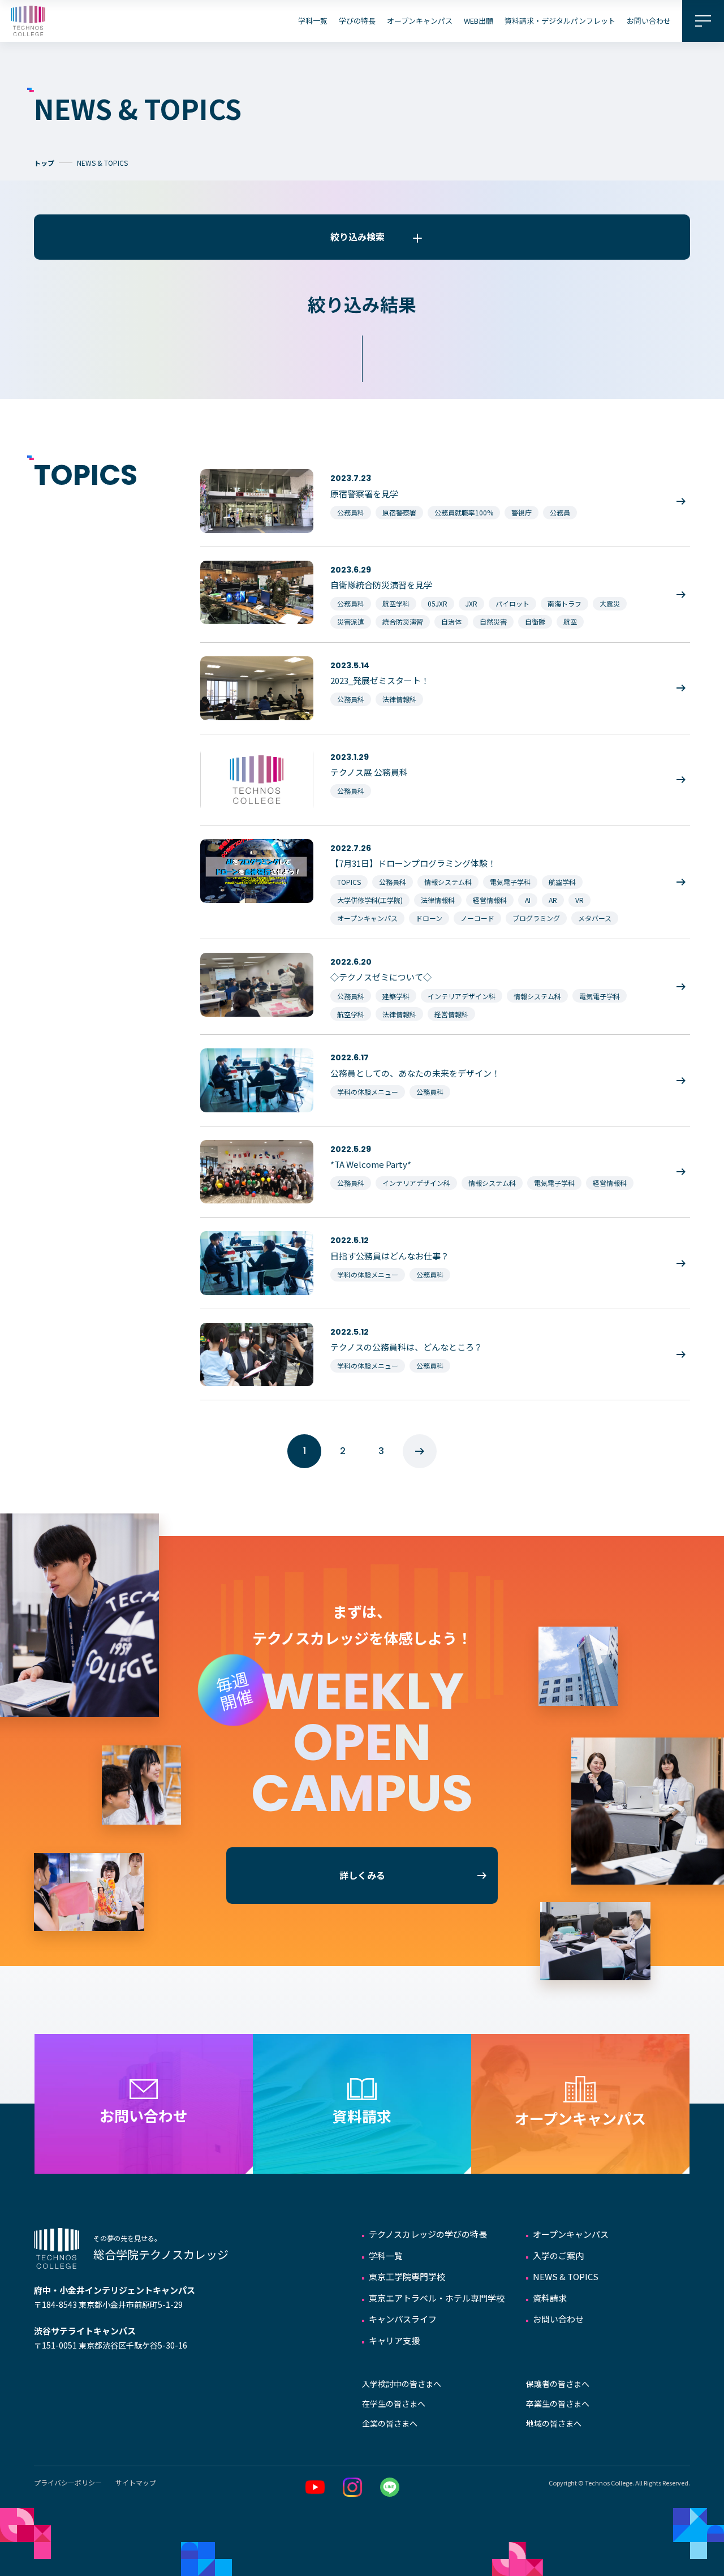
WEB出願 (479, 21)
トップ (44, 163)
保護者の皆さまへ (558, 2384)
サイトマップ (136, 2482)
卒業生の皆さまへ (558, 2403)
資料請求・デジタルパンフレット (560, 21)
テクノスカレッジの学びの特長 (428, 2234)
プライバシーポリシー (68, 2482)
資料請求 (550, 2298)
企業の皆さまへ (390, 2423)
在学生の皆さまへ (394, 2403)
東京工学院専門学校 (407, 2276)
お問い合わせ (649, 21)
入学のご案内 (558, 2255)
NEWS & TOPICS (566, 2276)
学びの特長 (357, 21)
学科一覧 (313, 21)
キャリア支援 (394, 2340)
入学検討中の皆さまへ (402, 2384)
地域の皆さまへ (554, 2423)
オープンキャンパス (420, 21)
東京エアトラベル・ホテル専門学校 (437, 2298)
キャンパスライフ (403, 2319)
